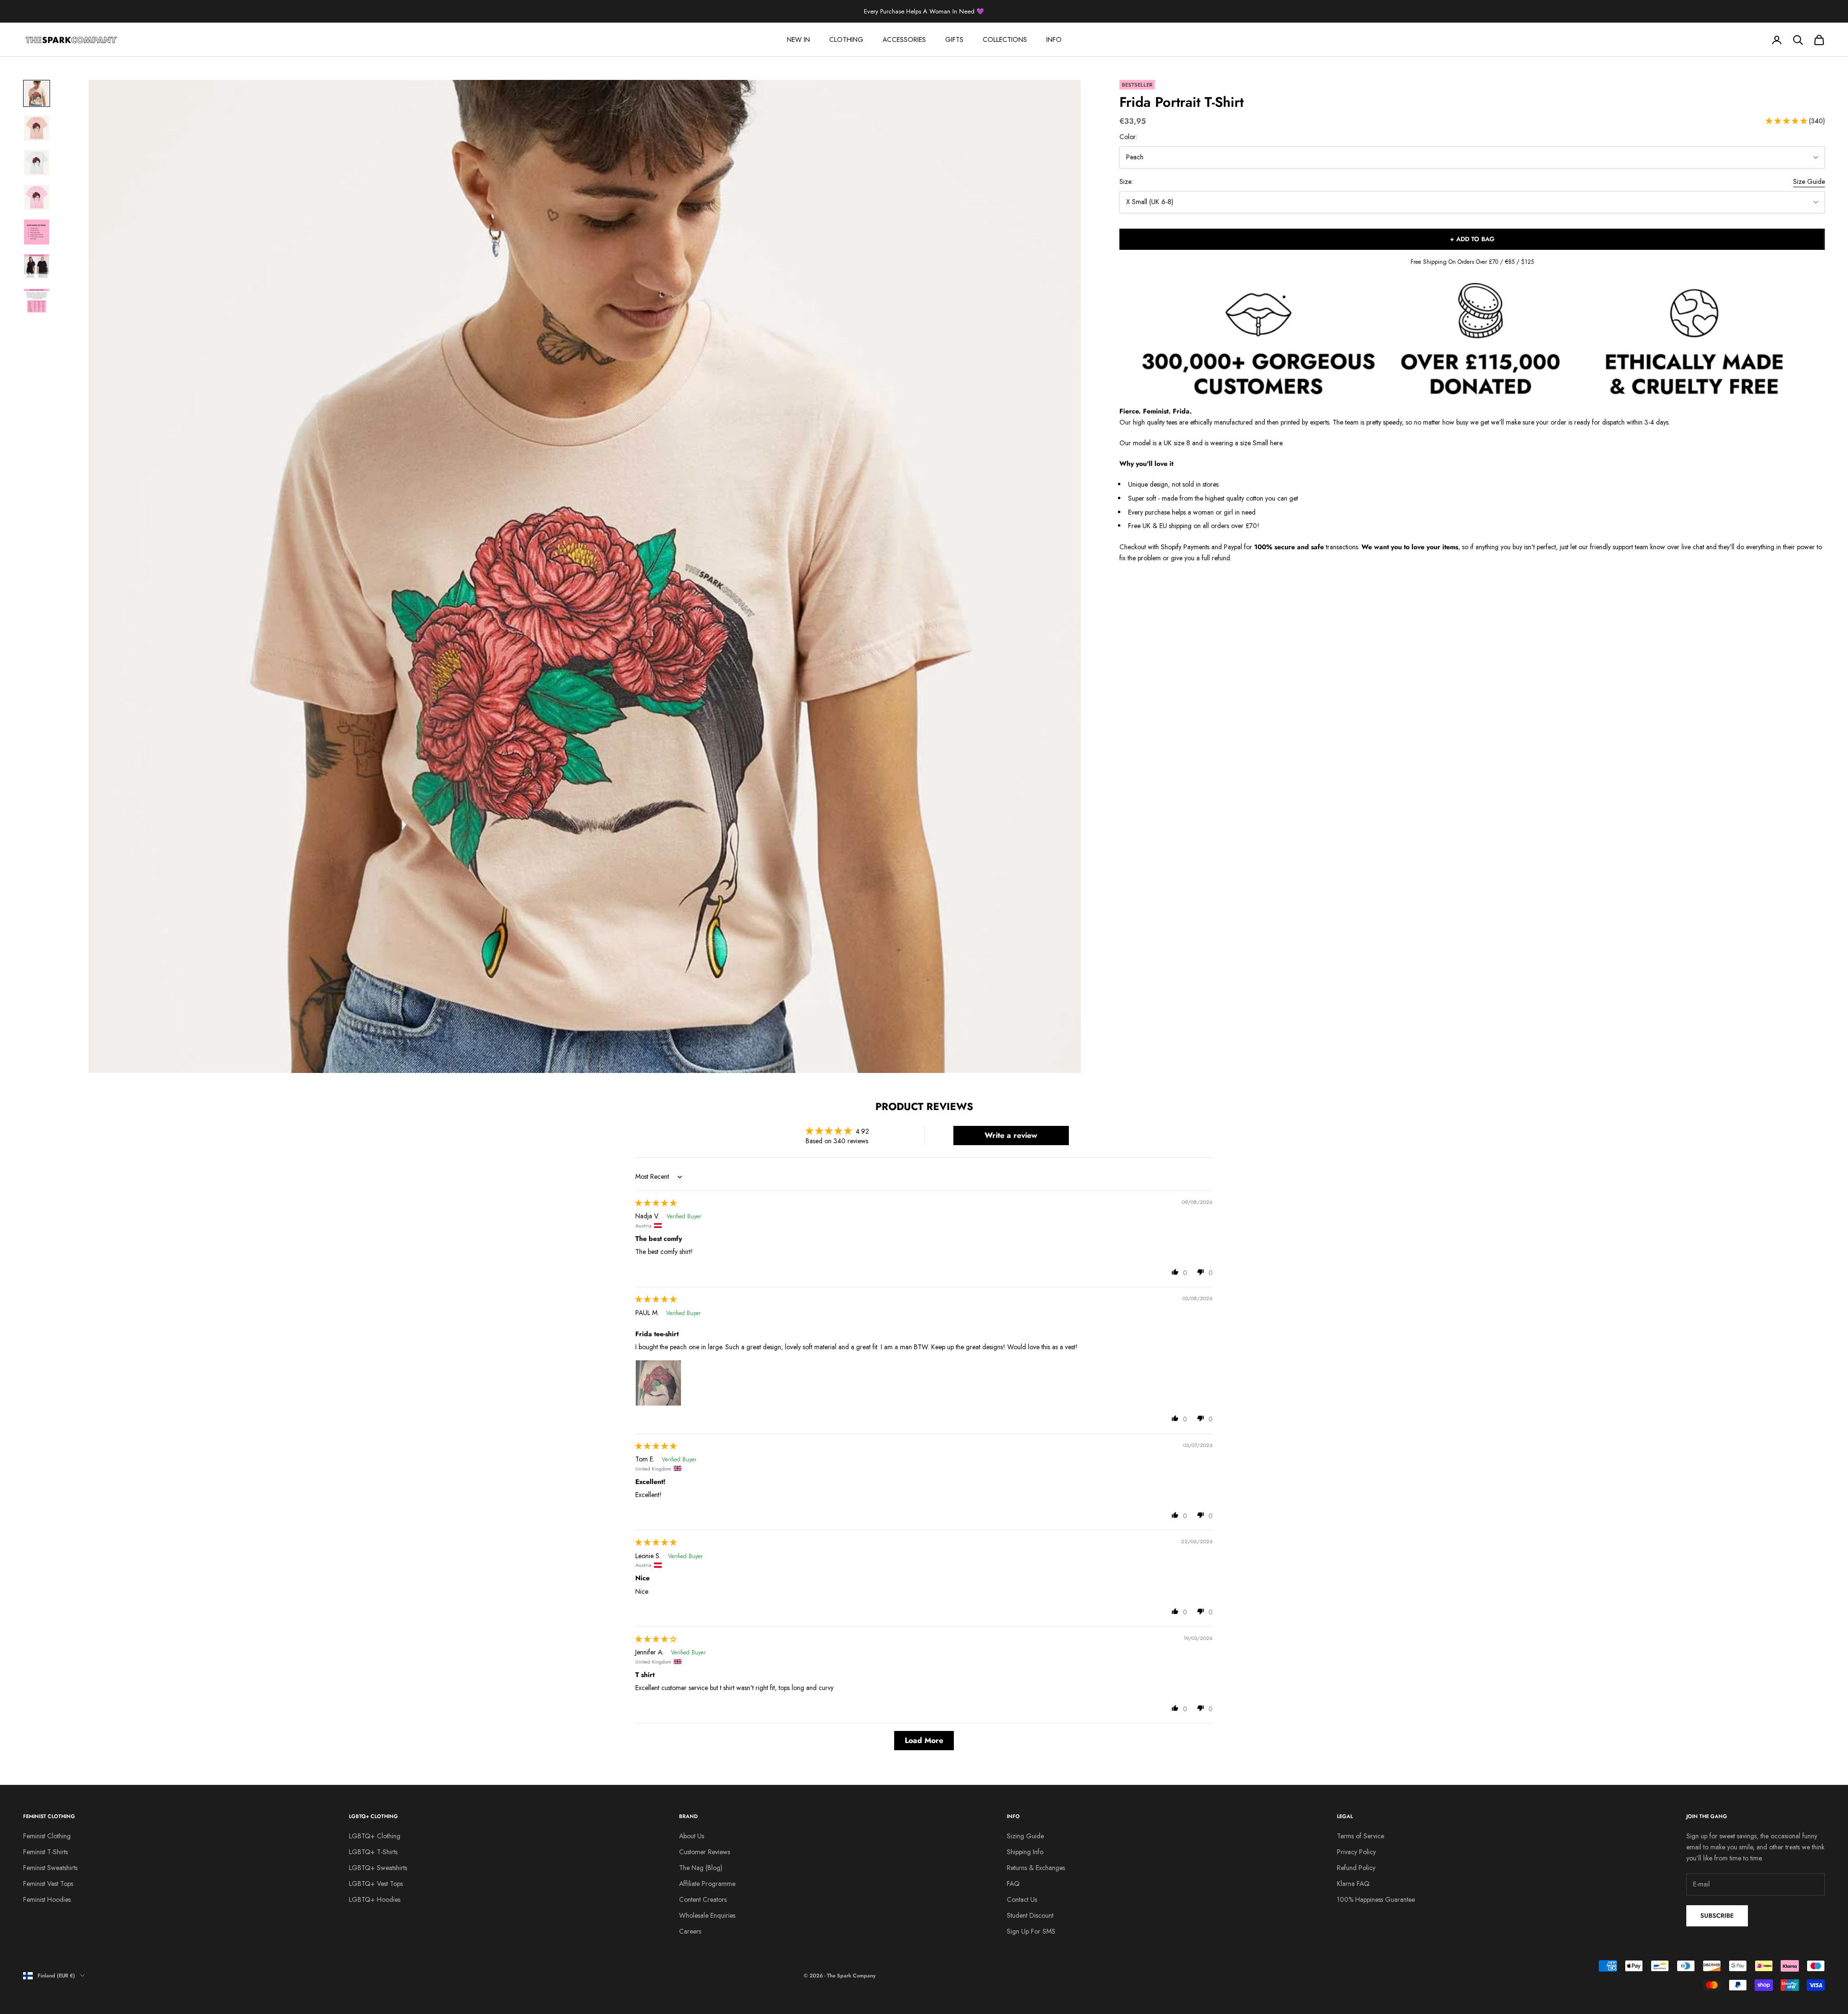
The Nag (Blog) (701, 1868)
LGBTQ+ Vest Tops (376, 1884)
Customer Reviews (705, 1852)
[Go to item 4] (37, 197)
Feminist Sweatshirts (50, 1868)
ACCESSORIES (904, 39)
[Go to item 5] (37, 232)
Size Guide (1809, 182)
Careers (690, 1931)
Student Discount (1030, 1915)
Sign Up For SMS (1031, 1931)
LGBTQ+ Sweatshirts (378, 1868)
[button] (1787, 121)
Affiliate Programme (707, 1884)
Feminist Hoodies (47, 1899)
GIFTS (954, 39)
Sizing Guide (1025, 1836)
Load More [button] (924, 1740)
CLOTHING (846, 39)
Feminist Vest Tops (48, 1884)
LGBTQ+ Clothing (375, 1836)
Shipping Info (1025, 1852)
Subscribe (1717, 1916)
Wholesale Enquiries (707, 1915)
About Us (692, 1836)
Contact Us (1022, 1899)
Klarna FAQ (1353, 1884)
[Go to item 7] (37, 301)
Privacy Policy (1356, 1852)
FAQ (1013, 1884)
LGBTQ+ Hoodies (375, 1899)
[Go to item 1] (37, 93)
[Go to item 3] (37, 163)
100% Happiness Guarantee (1376, 1899)
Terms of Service (1360, 1836)
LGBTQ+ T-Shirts (373, 1852)
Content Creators (703, 1899)
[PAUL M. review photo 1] (658, 1383)
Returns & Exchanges (1036, 1868)
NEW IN (798, 39)
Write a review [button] (1011, 1135)
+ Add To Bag (1472, 239)
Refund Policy (1356, 1868)
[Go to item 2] (37, 128)
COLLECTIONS (1005, 39)
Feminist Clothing (47, 1836)
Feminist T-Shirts (45, 1852)
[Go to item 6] (37, 267)
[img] (656, 1203)
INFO (1054, 39)
